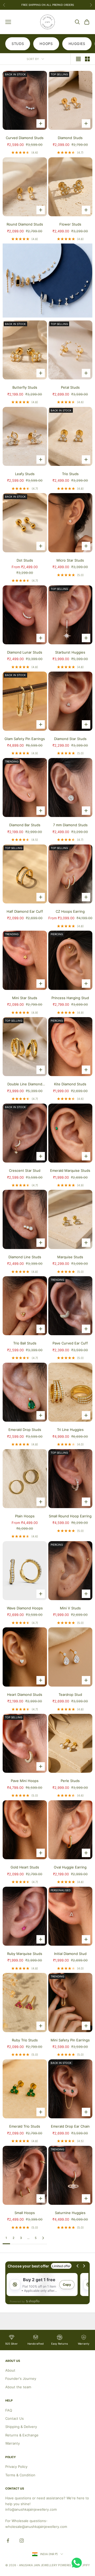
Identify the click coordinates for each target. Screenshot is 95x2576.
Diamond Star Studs (70, 739)
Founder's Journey (21, 2378)
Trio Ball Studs (25, 1343)
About (10, 2370)
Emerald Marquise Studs (70, 1170)
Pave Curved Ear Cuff (70, 1343)
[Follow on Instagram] (22, 2541)
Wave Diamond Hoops (25, 1608)
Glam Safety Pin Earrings (25, 739)
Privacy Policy (16, 2467)
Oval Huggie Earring (70, 1867)
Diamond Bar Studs (25, 825)
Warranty (13, 2443)
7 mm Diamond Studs (70, 825)
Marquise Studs (70, 1257)
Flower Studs (70, 224)
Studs (18, 44)
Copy (67, 2285)
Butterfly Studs (25, 387)
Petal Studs (70, 387)
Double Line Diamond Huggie (25, 1084)
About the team (18, 2387)
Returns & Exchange (22, 2435)
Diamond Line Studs (25, 1257)
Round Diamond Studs (25, 224)
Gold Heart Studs (25, 1867)
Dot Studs (25, 560)
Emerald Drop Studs (25, 1430)
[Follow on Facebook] (8, 2541)
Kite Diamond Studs (70, 1084)
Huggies (77, 44)
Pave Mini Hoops (25, 1781)
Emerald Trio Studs (25, 2126)
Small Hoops (25, 2213)
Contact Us (15, 2418)
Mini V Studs (70, 1608)
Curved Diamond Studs (25, 138)
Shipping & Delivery (21, 2427)
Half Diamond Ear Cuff (25, 911)
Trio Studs (70, 474)
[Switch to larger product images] (78, 59)
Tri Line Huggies (70, 1430)
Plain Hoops (25, 1516)
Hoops (46, 44)
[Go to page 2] (43, 2238)
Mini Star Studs (25, 998)
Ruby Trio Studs (25, 2040)
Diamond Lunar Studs (25, 652)
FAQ (9, 2410)
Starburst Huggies (70, 652)
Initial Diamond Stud (70, 1954)
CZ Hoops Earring (70, 911)
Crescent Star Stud (25, 1170)
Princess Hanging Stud (70, 998)
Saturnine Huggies (70, 2213)
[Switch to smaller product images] (87, 59)
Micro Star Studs (70, 560)
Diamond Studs (70, 138)
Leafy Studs (25, 474)
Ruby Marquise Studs (25, 1954)
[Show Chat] (78, 2563)
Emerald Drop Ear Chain (70, 2126)
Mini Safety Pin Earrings (70, 2040)
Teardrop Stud (70, 1695)
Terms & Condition (20, 2475)
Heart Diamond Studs (25, 1695)
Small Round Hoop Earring (70, 1516)
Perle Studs (70, 1781)
